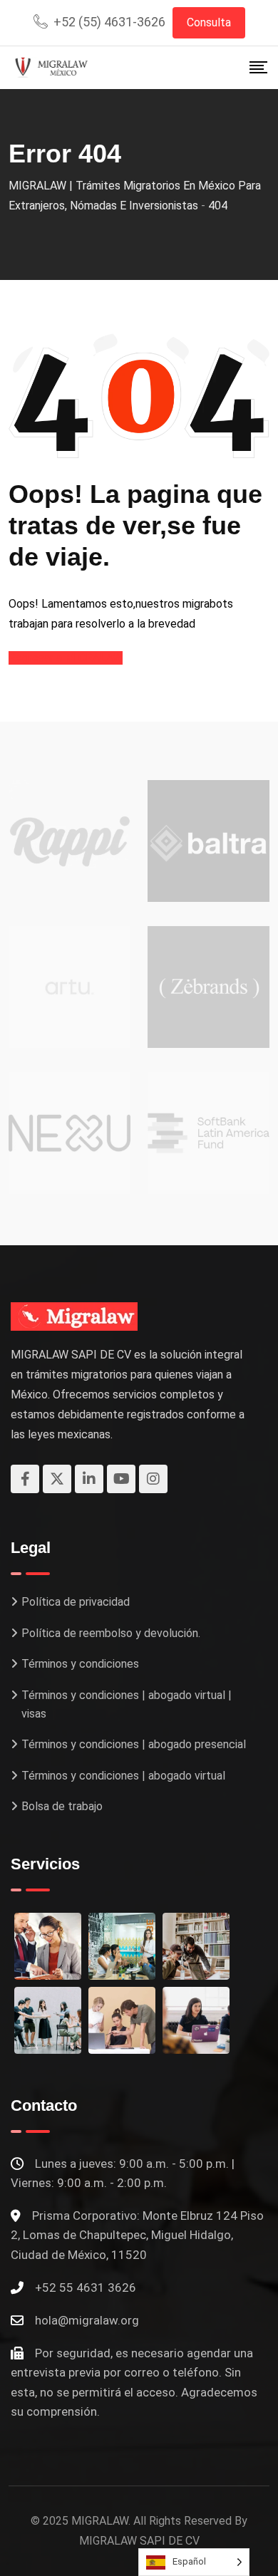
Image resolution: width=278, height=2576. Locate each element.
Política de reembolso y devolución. (111, 1633)
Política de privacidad (76, 1602)
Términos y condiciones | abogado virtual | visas (127, 1704)
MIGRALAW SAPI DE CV (139, 2541)
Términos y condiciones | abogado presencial (134, 1744)
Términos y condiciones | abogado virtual (123, 1776)
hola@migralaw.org (87, 2320)
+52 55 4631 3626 (86, 2287)
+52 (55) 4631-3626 (109, 22)
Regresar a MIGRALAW (66, 658)
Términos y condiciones (80, 1664)
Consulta (209, 22)
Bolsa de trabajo (62, 1806)
